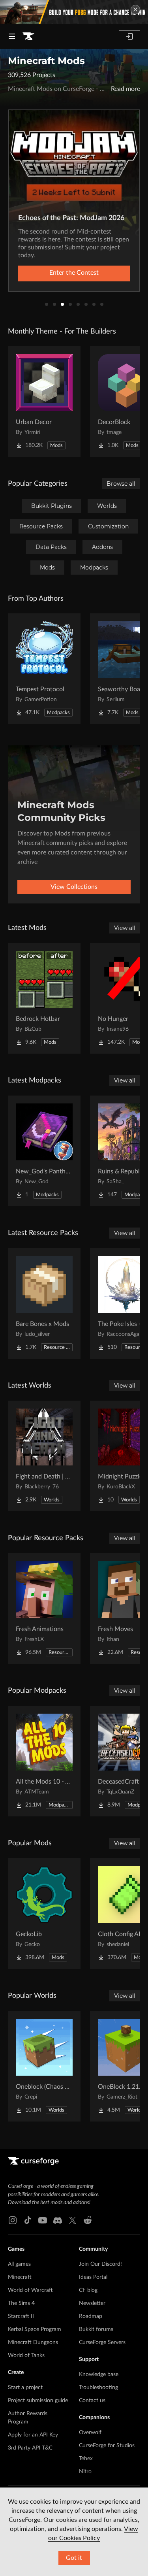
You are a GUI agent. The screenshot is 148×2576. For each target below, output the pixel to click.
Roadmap (91, 2316)
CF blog (88, 2290)
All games (19, 2264)
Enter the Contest (74, 273)
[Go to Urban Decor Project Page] (44, 402)
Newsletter (92, 2303)
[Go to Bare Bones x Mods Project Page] (44, 1303)
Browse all (121, 484)
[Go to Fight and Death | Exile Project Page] (44, 1456)
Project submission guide (38, 2401)
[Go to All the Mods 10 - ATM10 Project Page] (44, 1761)
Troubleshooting (98, 2387)
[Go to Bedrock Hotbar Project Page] (44, 998)
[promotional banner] (74, 12)
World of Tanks (26, 2355)
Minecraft (20, 2277)
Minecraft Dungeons (33, 2342)
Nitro (85, 2472)
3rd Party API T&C (30, 2448)
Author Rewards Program (28, 2418)
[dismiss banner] (135, 9)
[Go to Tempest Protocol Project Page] (44, 669)
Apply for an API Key (33, 2435)
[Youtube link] (43, 2220)
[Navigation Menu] (12, 36)
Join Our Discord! (100, 2264)
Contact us (92, 2401)
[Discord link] (58, 2220)
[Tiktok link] (28, 2220)
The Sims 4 (21, 2303)
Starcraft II (21, 2316)
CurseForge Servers (102, 2342)
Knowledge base (99, 2374)
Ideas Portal (93, 2277)
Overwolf (90, 2433)
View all (125, 928)
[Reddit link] (88, 2220)
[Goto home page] (28, 36)
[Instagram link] (13, 2220)
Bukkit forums (96, 2329)
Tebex (86, 2459)
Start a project (25, 2387)
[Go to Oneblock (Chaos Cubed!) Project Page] (44, 2066)
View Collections (74, 887)
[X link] (73, 2220)
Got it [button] (74, 2558)
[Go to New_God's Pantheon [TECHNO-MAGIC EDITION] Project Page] (44, 1151)
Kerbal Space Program (35, 2329)
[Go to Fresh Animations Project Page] (44, 1609)
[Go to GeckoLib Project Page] (44, 1914)
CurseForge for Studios (107, 2446)
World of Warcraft (30, 2290)
